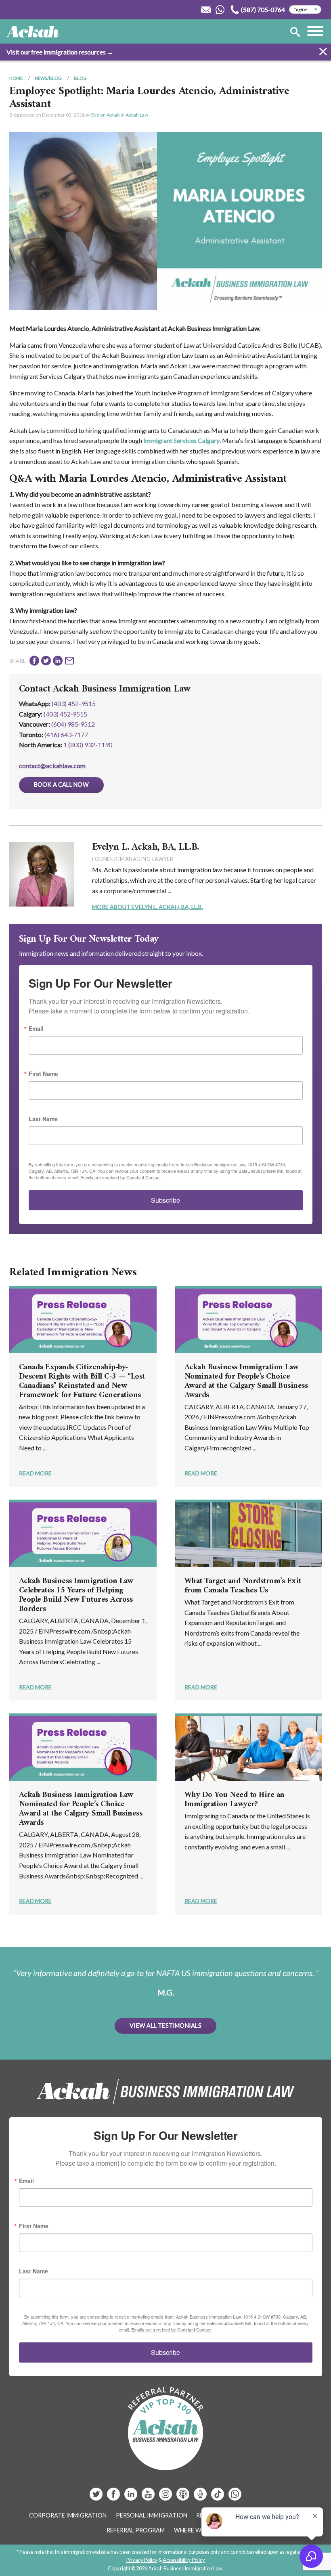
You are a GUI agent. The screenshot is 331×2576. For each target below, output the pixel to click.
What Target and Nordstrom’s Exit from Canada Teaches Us (243, 1586)
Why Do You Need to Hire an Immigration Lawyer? (235, 1800)
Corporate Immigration (68, 2515)
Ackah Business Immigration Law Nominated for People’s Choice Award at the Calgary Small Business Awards (246, 1381)
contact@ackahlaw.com (52, 766)
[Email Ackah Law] (206, 10)
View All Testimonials (165, 2025)
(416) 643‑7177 (66, 734)
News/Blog (48, 78)
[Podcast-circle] (201, 2497)
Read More (35, 1473)
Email (36, 1028)
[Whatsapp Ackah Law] (221, 10)
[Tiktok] (218, 2497)
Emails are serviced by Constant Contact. (121, 1177)
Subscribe (165, 1200)
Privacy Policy (142, 2560)
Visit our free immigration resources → (60, 52)
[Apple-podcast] (183, 2497)
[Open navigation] (315, 32)
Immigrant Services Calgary (181, 440)
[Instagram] (166, 2497)
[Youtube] (149, 2497)
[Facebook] (114, 2497)
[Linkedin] (131, 2497)
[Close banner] (323, 53)
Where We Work (199, 2530)
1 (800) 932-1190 (88, 745)
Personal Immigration (152, 2515)
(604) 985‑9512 (73, 724)
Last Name (43, 1119)
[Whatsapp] (235, 2497)
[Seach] (295, 33)
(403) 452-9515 (74, 703)
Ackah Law (137, 115)
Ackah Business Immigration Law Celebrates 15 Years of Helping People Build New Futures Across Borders (76, 1595)
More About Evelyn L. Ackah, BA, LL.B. (148, 907)
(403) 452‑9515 (65, 714)
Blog (80, 78)
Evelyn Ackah (106, 115)
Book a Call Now (61, 784)
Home (16, 78)
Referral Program (136, 2530)
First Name (43, 1074)
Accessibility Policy (184, 2560)
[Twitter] (97, 2497)
